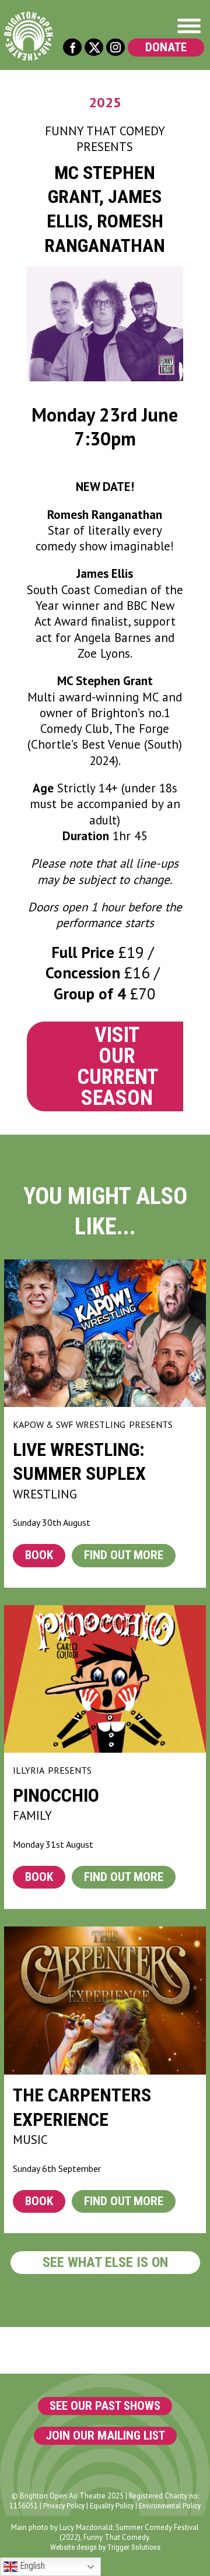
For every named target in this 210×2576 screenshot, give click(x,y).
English (31, 2566)
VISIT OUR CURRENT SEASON (118, 1066)
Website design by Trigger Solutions (105, 2547)
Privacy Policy (64, 2506)
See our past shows (105, 2406)
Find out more (124, 1555)
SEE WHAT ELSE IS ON (105, 2262)
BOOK (39, 1555)
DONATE (166, 47)
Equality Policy (112, 2506)
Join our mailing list (105, 2435)
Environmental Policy (170, 2506)
